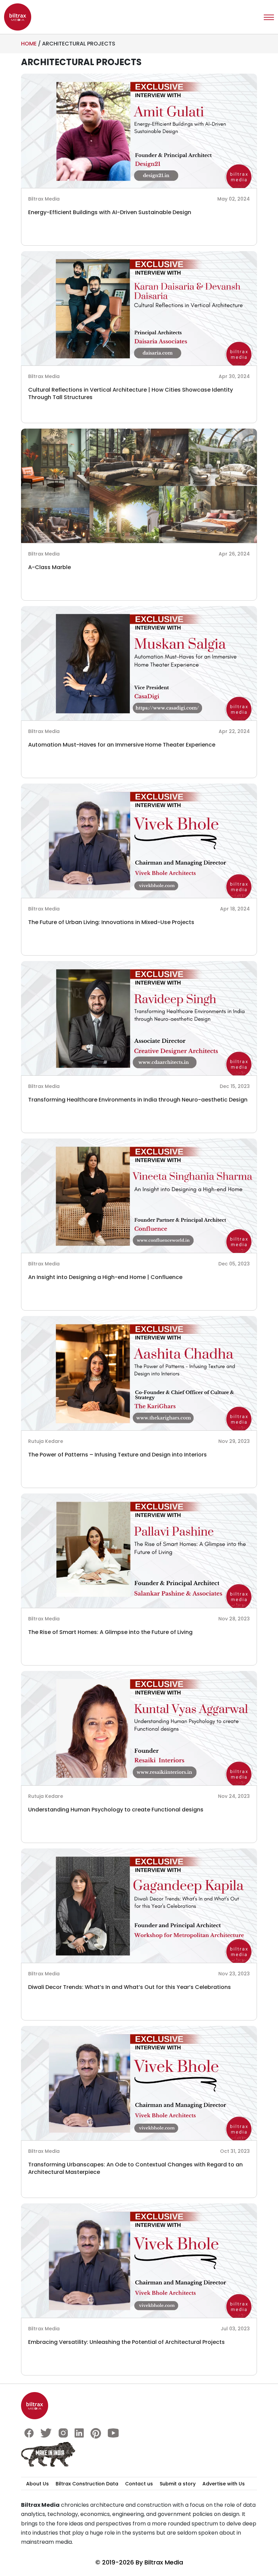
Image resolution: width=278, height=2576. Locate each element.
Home (29, 44)
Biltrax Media (164, 2562)
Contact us (139, 2484)
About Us (37, 2484)
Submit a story (178, 2484)
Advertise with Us (224, 2484)
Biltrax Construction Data (87, 2484)
